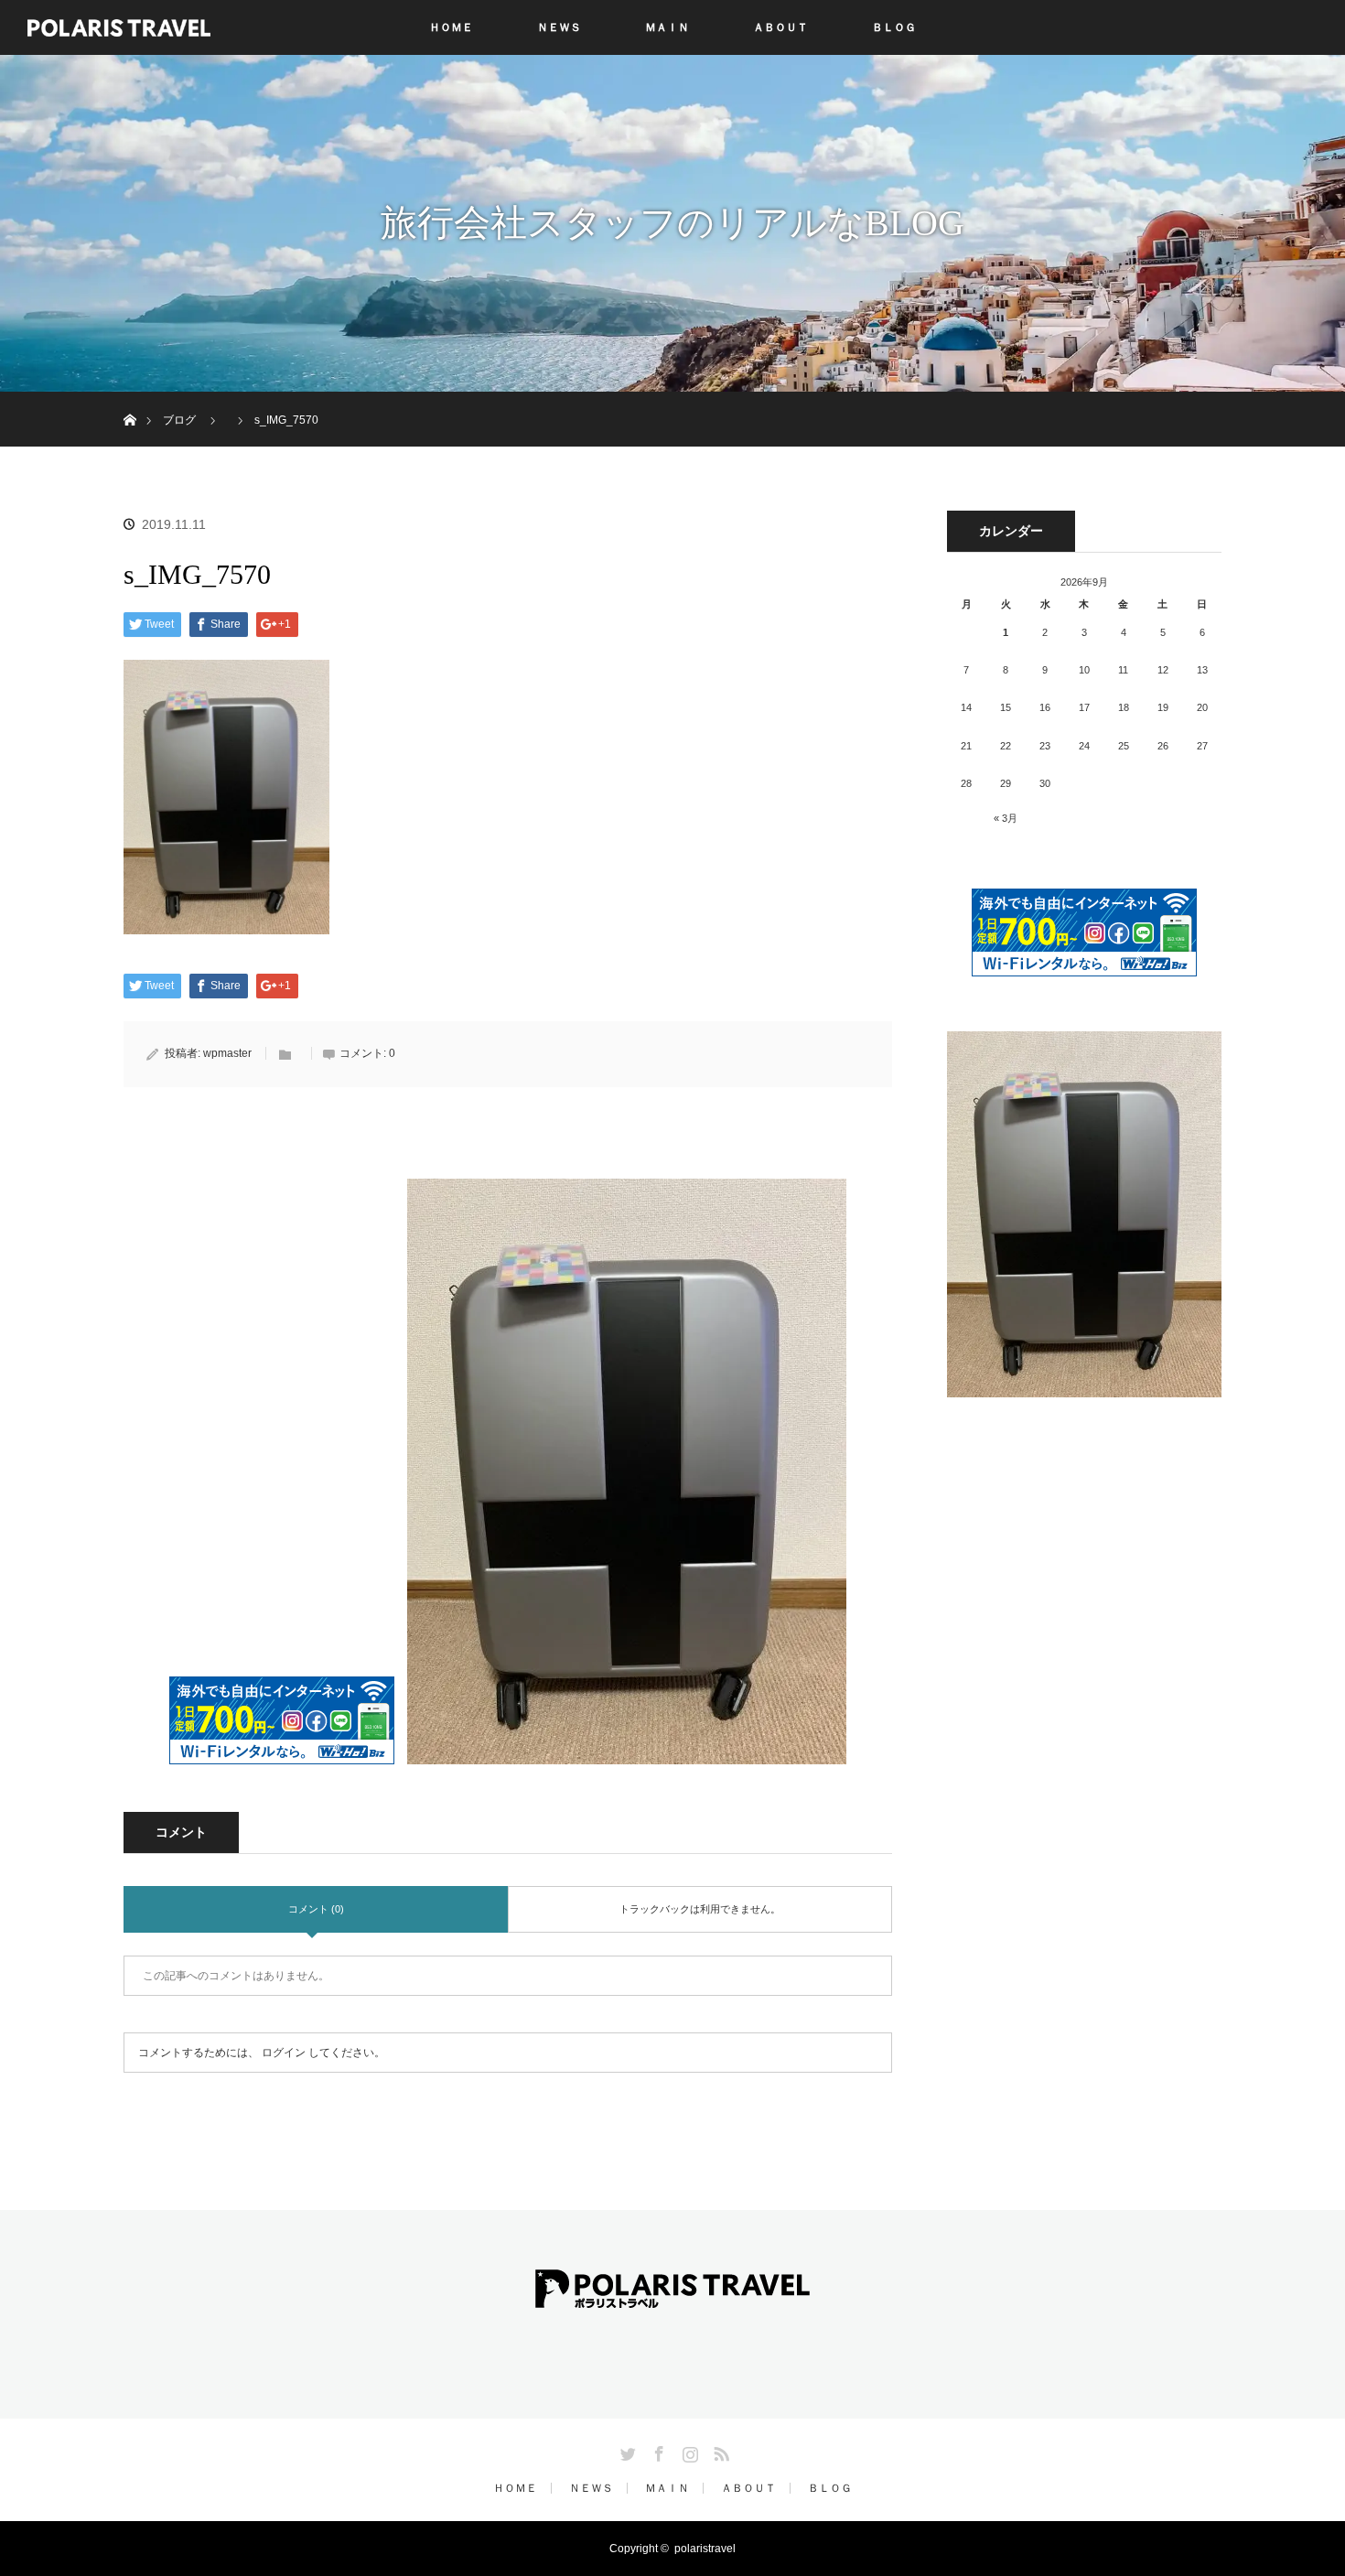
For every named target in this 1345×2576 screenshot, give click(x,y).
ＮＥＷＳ (559, 27)
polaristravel (705, 2549)
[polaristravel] (672, 2295)
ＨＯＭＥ (451, 27)
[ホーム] (129, 399)
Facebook (657, 2451)
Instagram (688, 2451)
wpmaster (227, 1053)
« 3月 (1006, 818)
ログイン (284, 2053)
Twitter (626, 2451)
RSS (719, 2451)
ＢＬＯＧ (894, 27)
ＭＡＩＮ (667, 27)
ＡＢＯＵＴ (780, 27)
